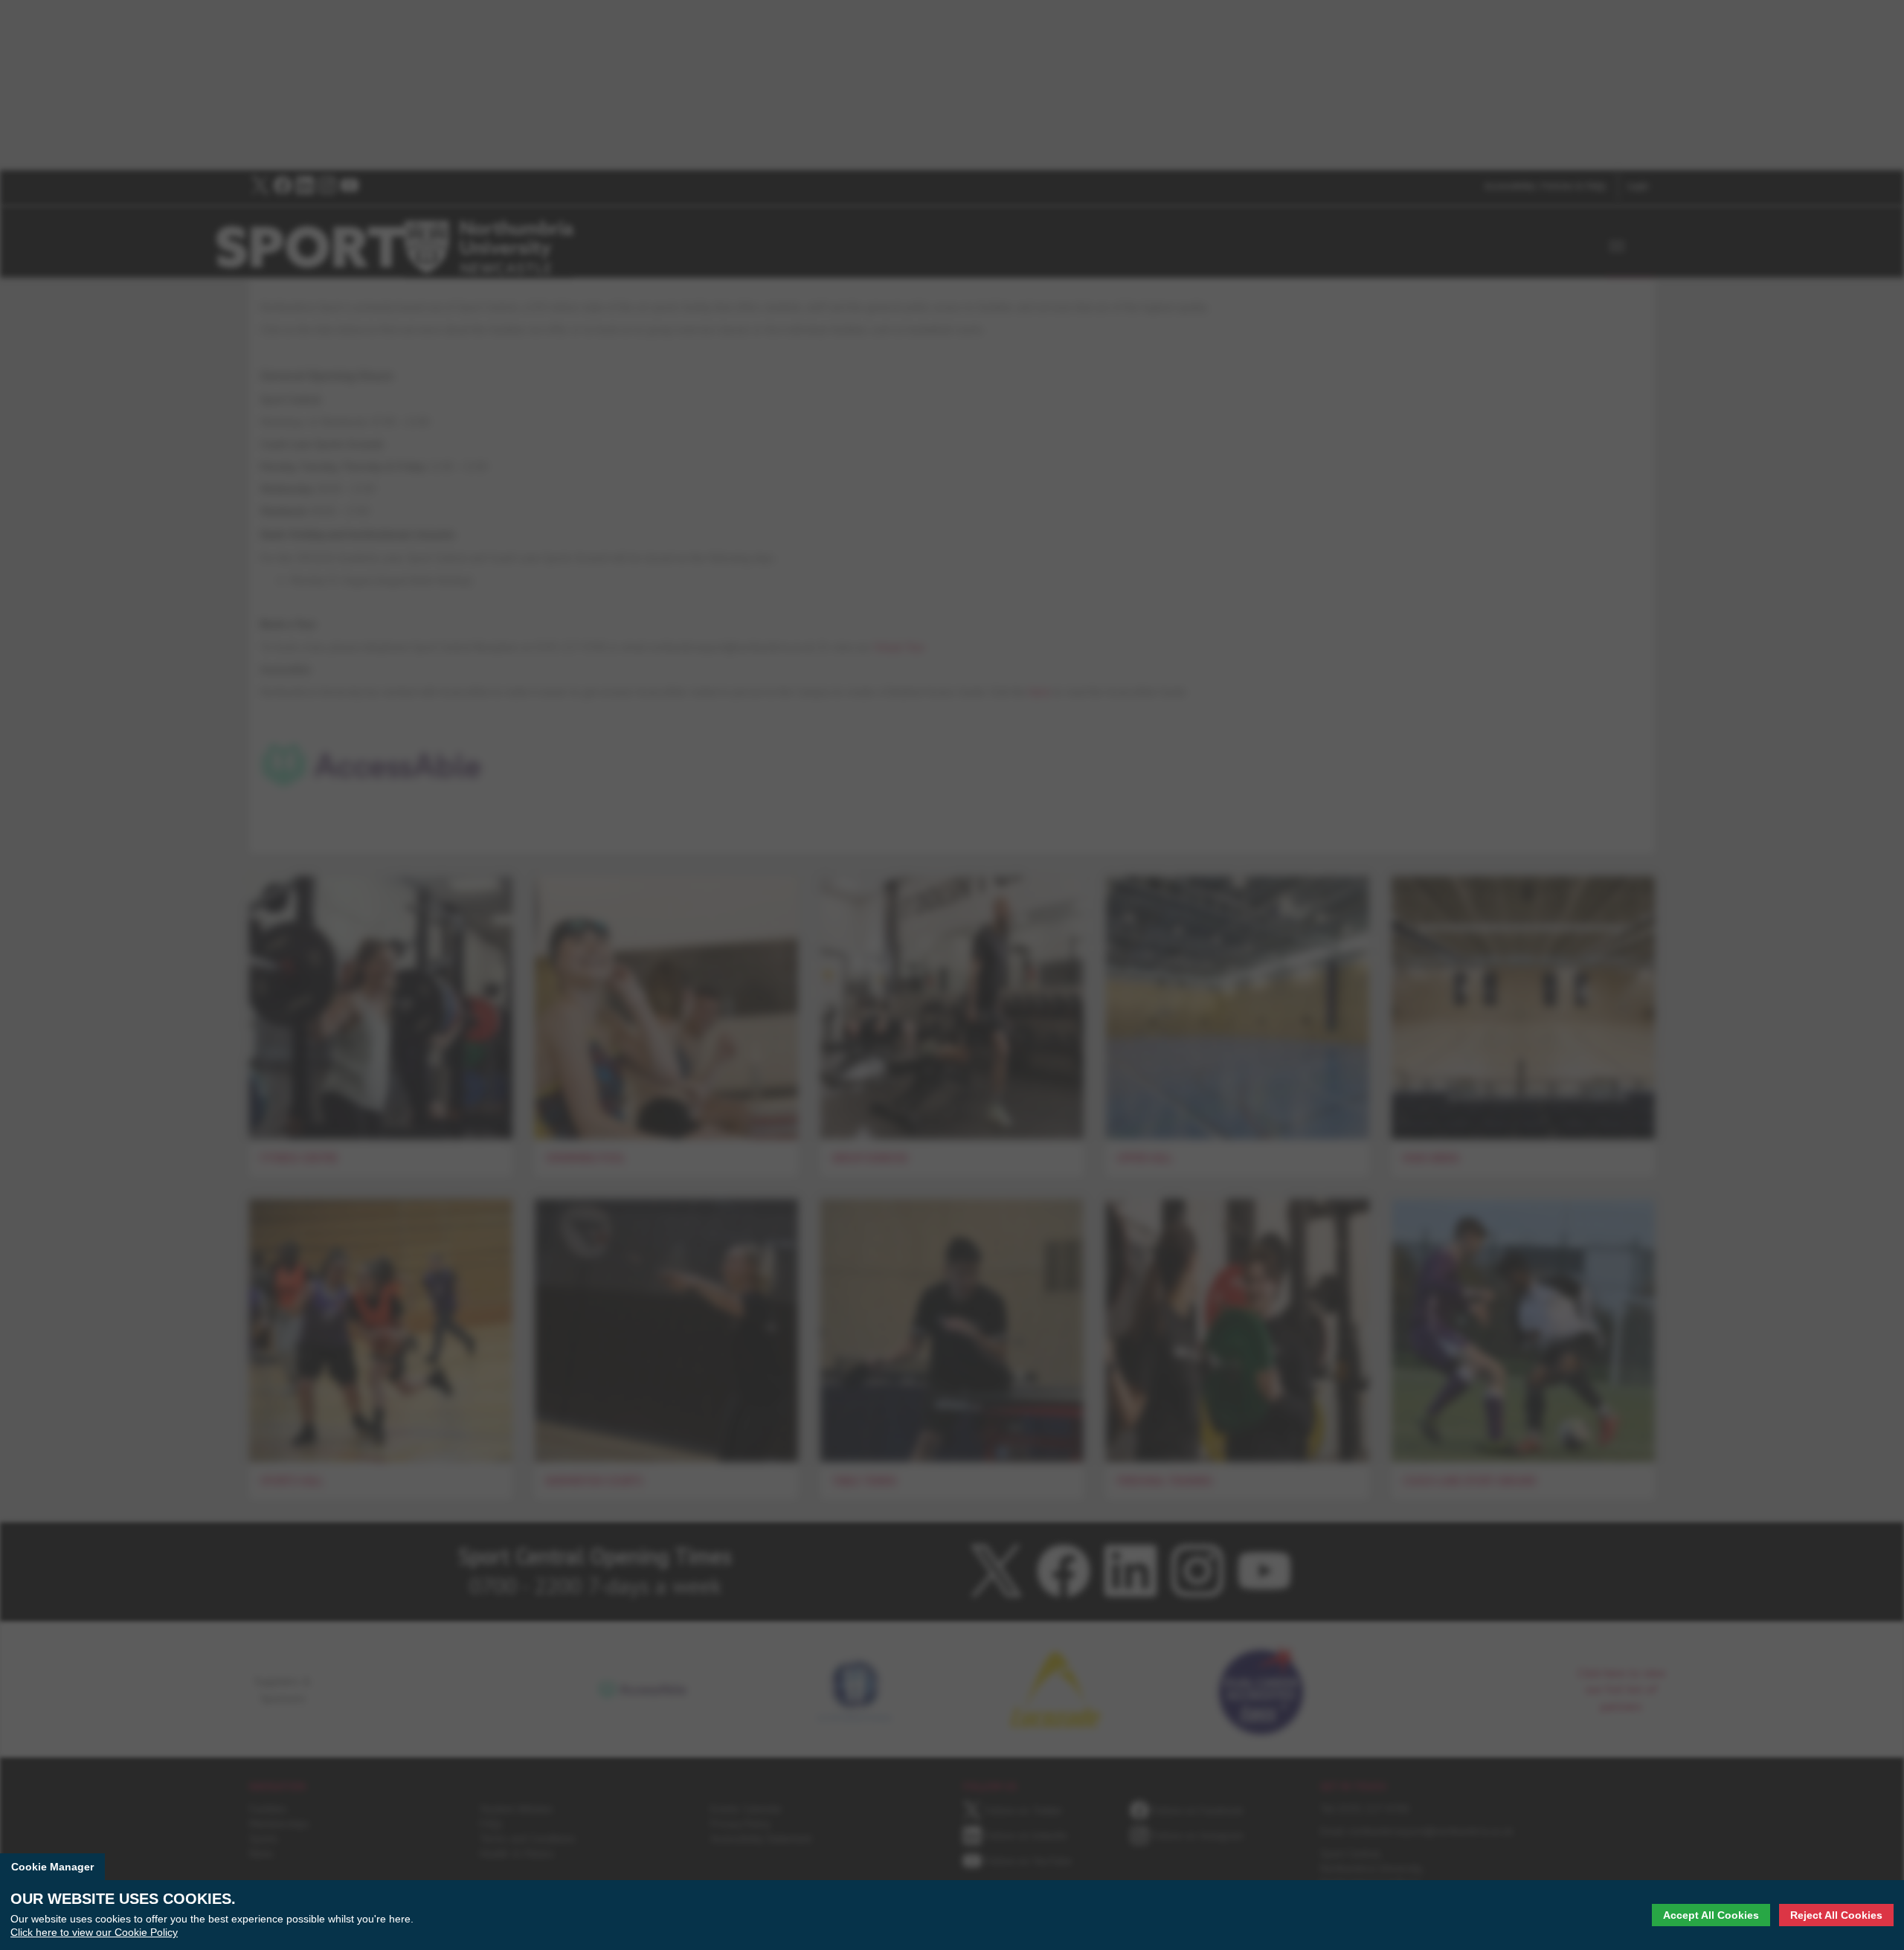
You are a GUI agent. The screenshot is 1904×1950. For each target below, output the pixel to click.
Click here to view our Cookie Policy (94, 1932)
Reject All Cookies (1836, 1915)
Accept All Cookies (1711, 1915)
